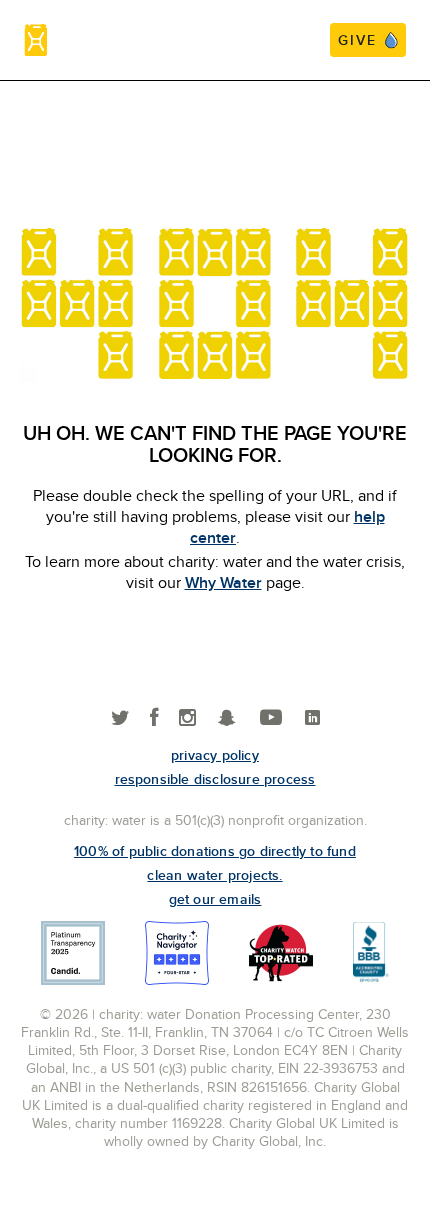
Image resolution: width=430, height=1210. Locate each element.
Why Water (223, 582)
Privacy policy (215, 755)
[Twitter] (120, 718)
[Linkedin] (312, 718)
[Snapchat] (226, 718)
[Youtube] (271, 718)
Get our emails (215, 899)
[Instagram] (187, 718)
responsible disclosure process (215, 779)
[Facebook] (154, 718)
